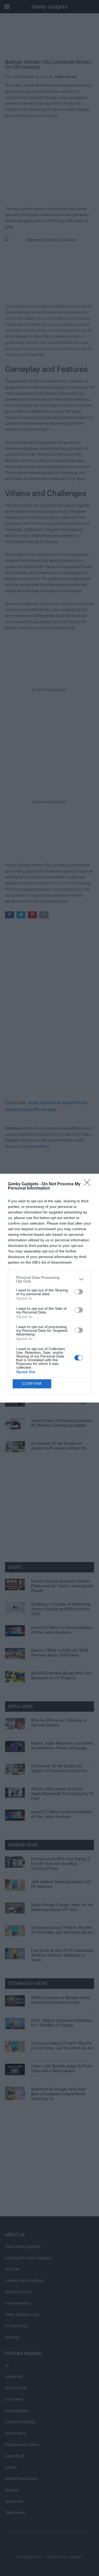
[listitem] (49, 1279)
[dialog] (49, 1288)
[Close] (89, 1184)
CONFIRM (32, 1384)
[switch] (79, 1292)
